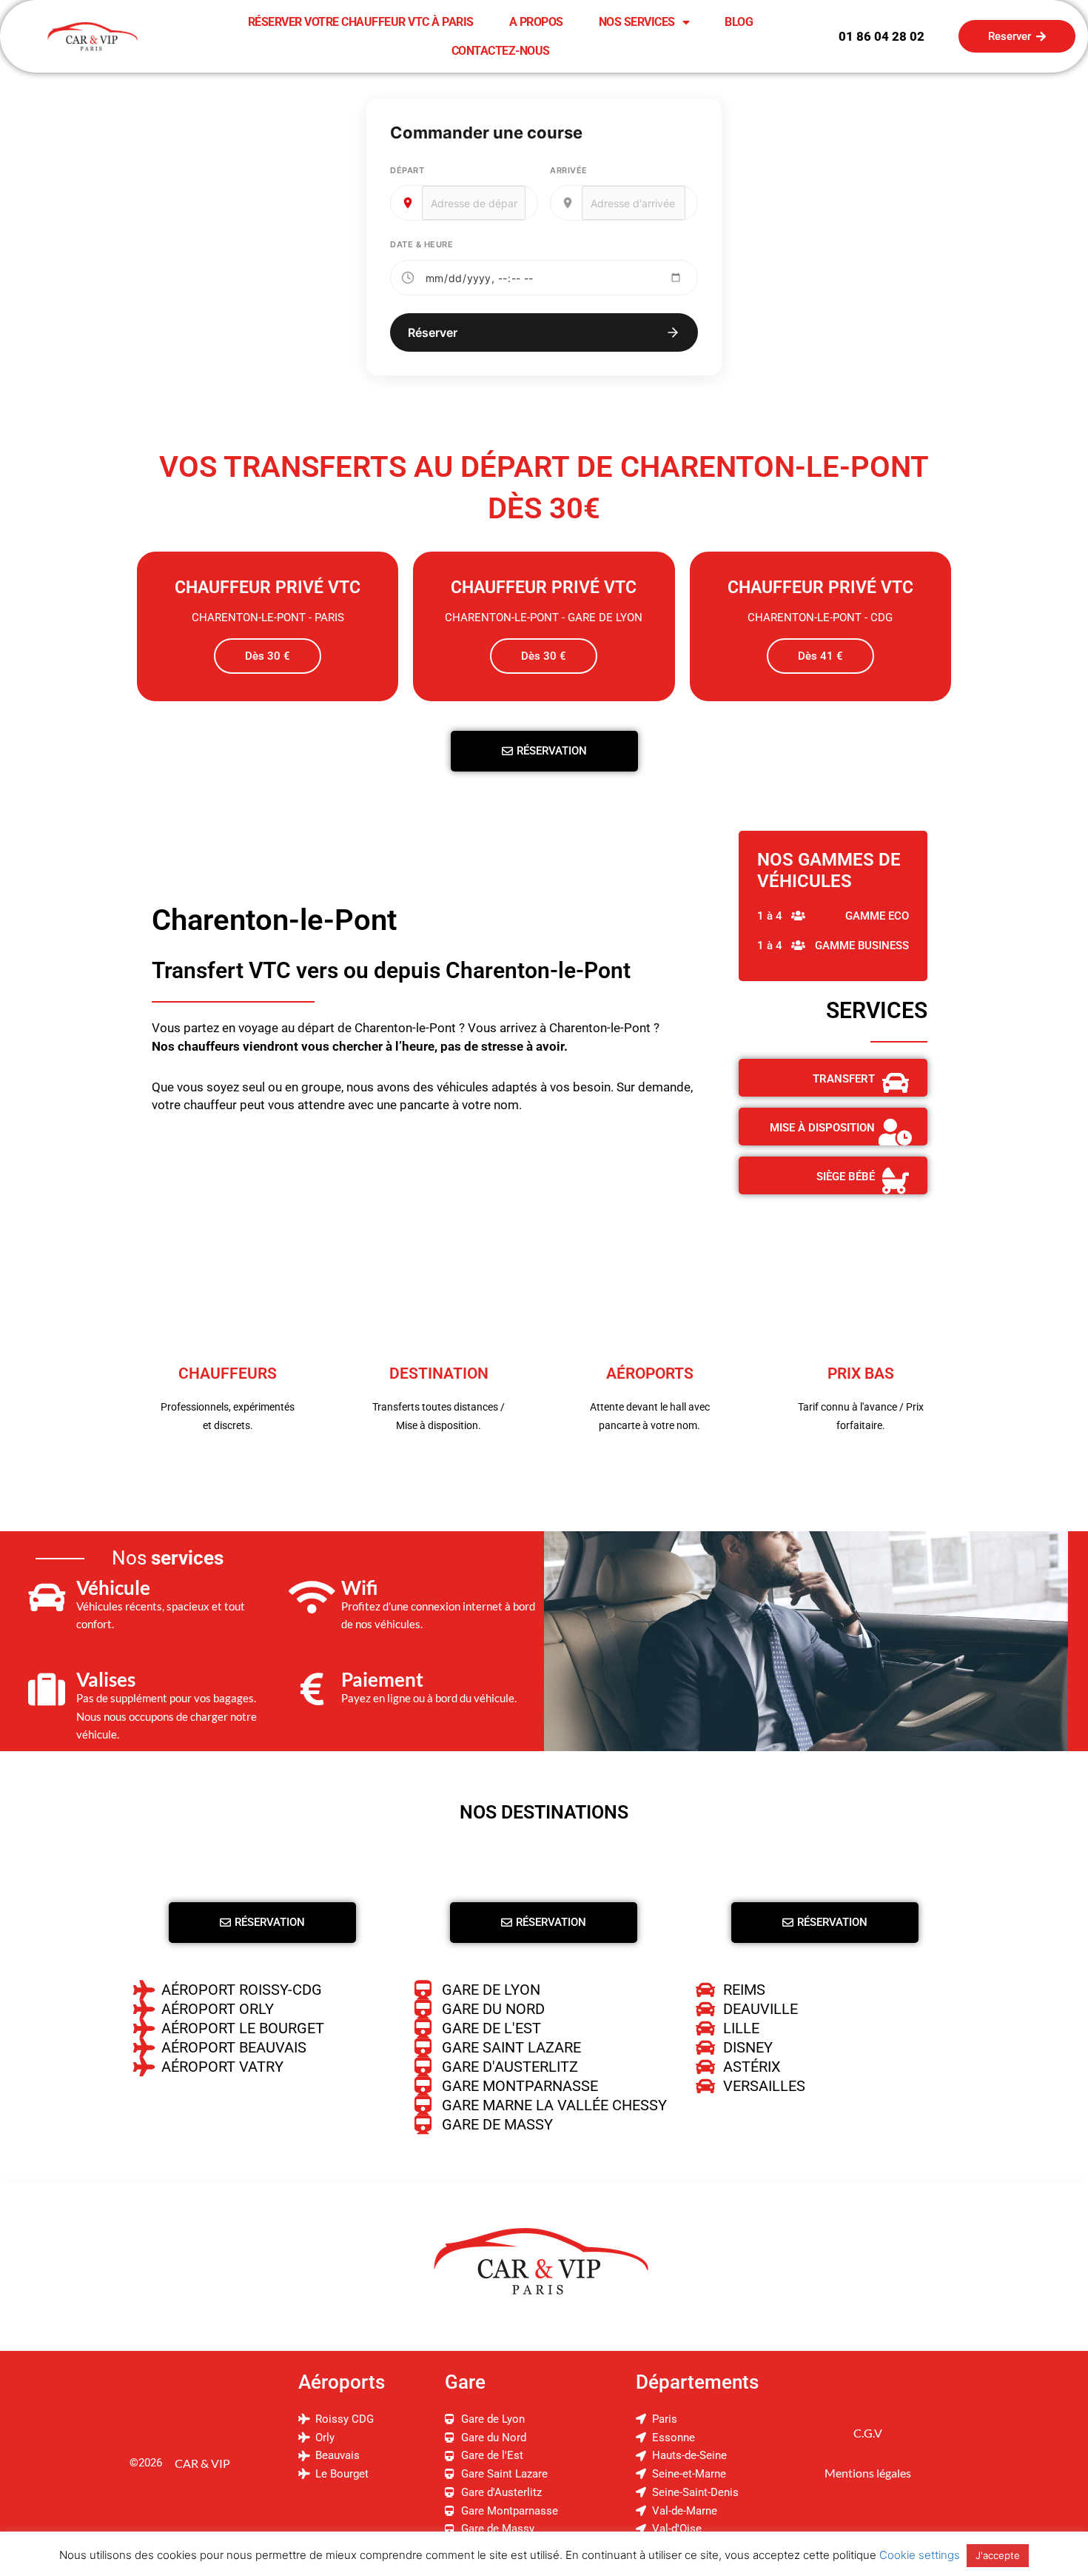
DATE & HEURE (422, 244)
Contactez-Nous (501, 51)
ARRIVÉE (569, 170)
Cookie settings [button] (920, 2555)
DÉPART (407, 170)
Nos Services (637, 22)
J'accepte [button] (998, 2555)
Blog (739, 22)
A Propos (536, 22)
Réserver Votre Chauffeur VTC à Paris (361, 22)
